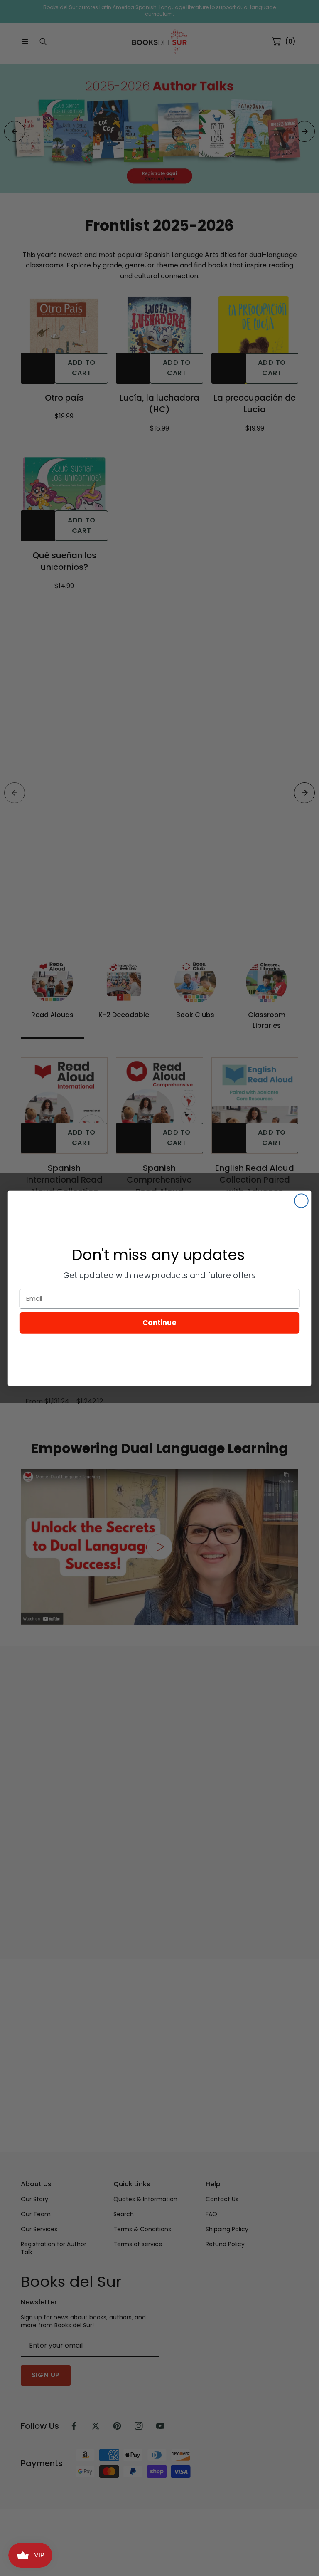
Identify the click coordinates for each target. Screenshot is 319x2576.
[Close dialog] (301, 1201)
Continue (159, 1322)
